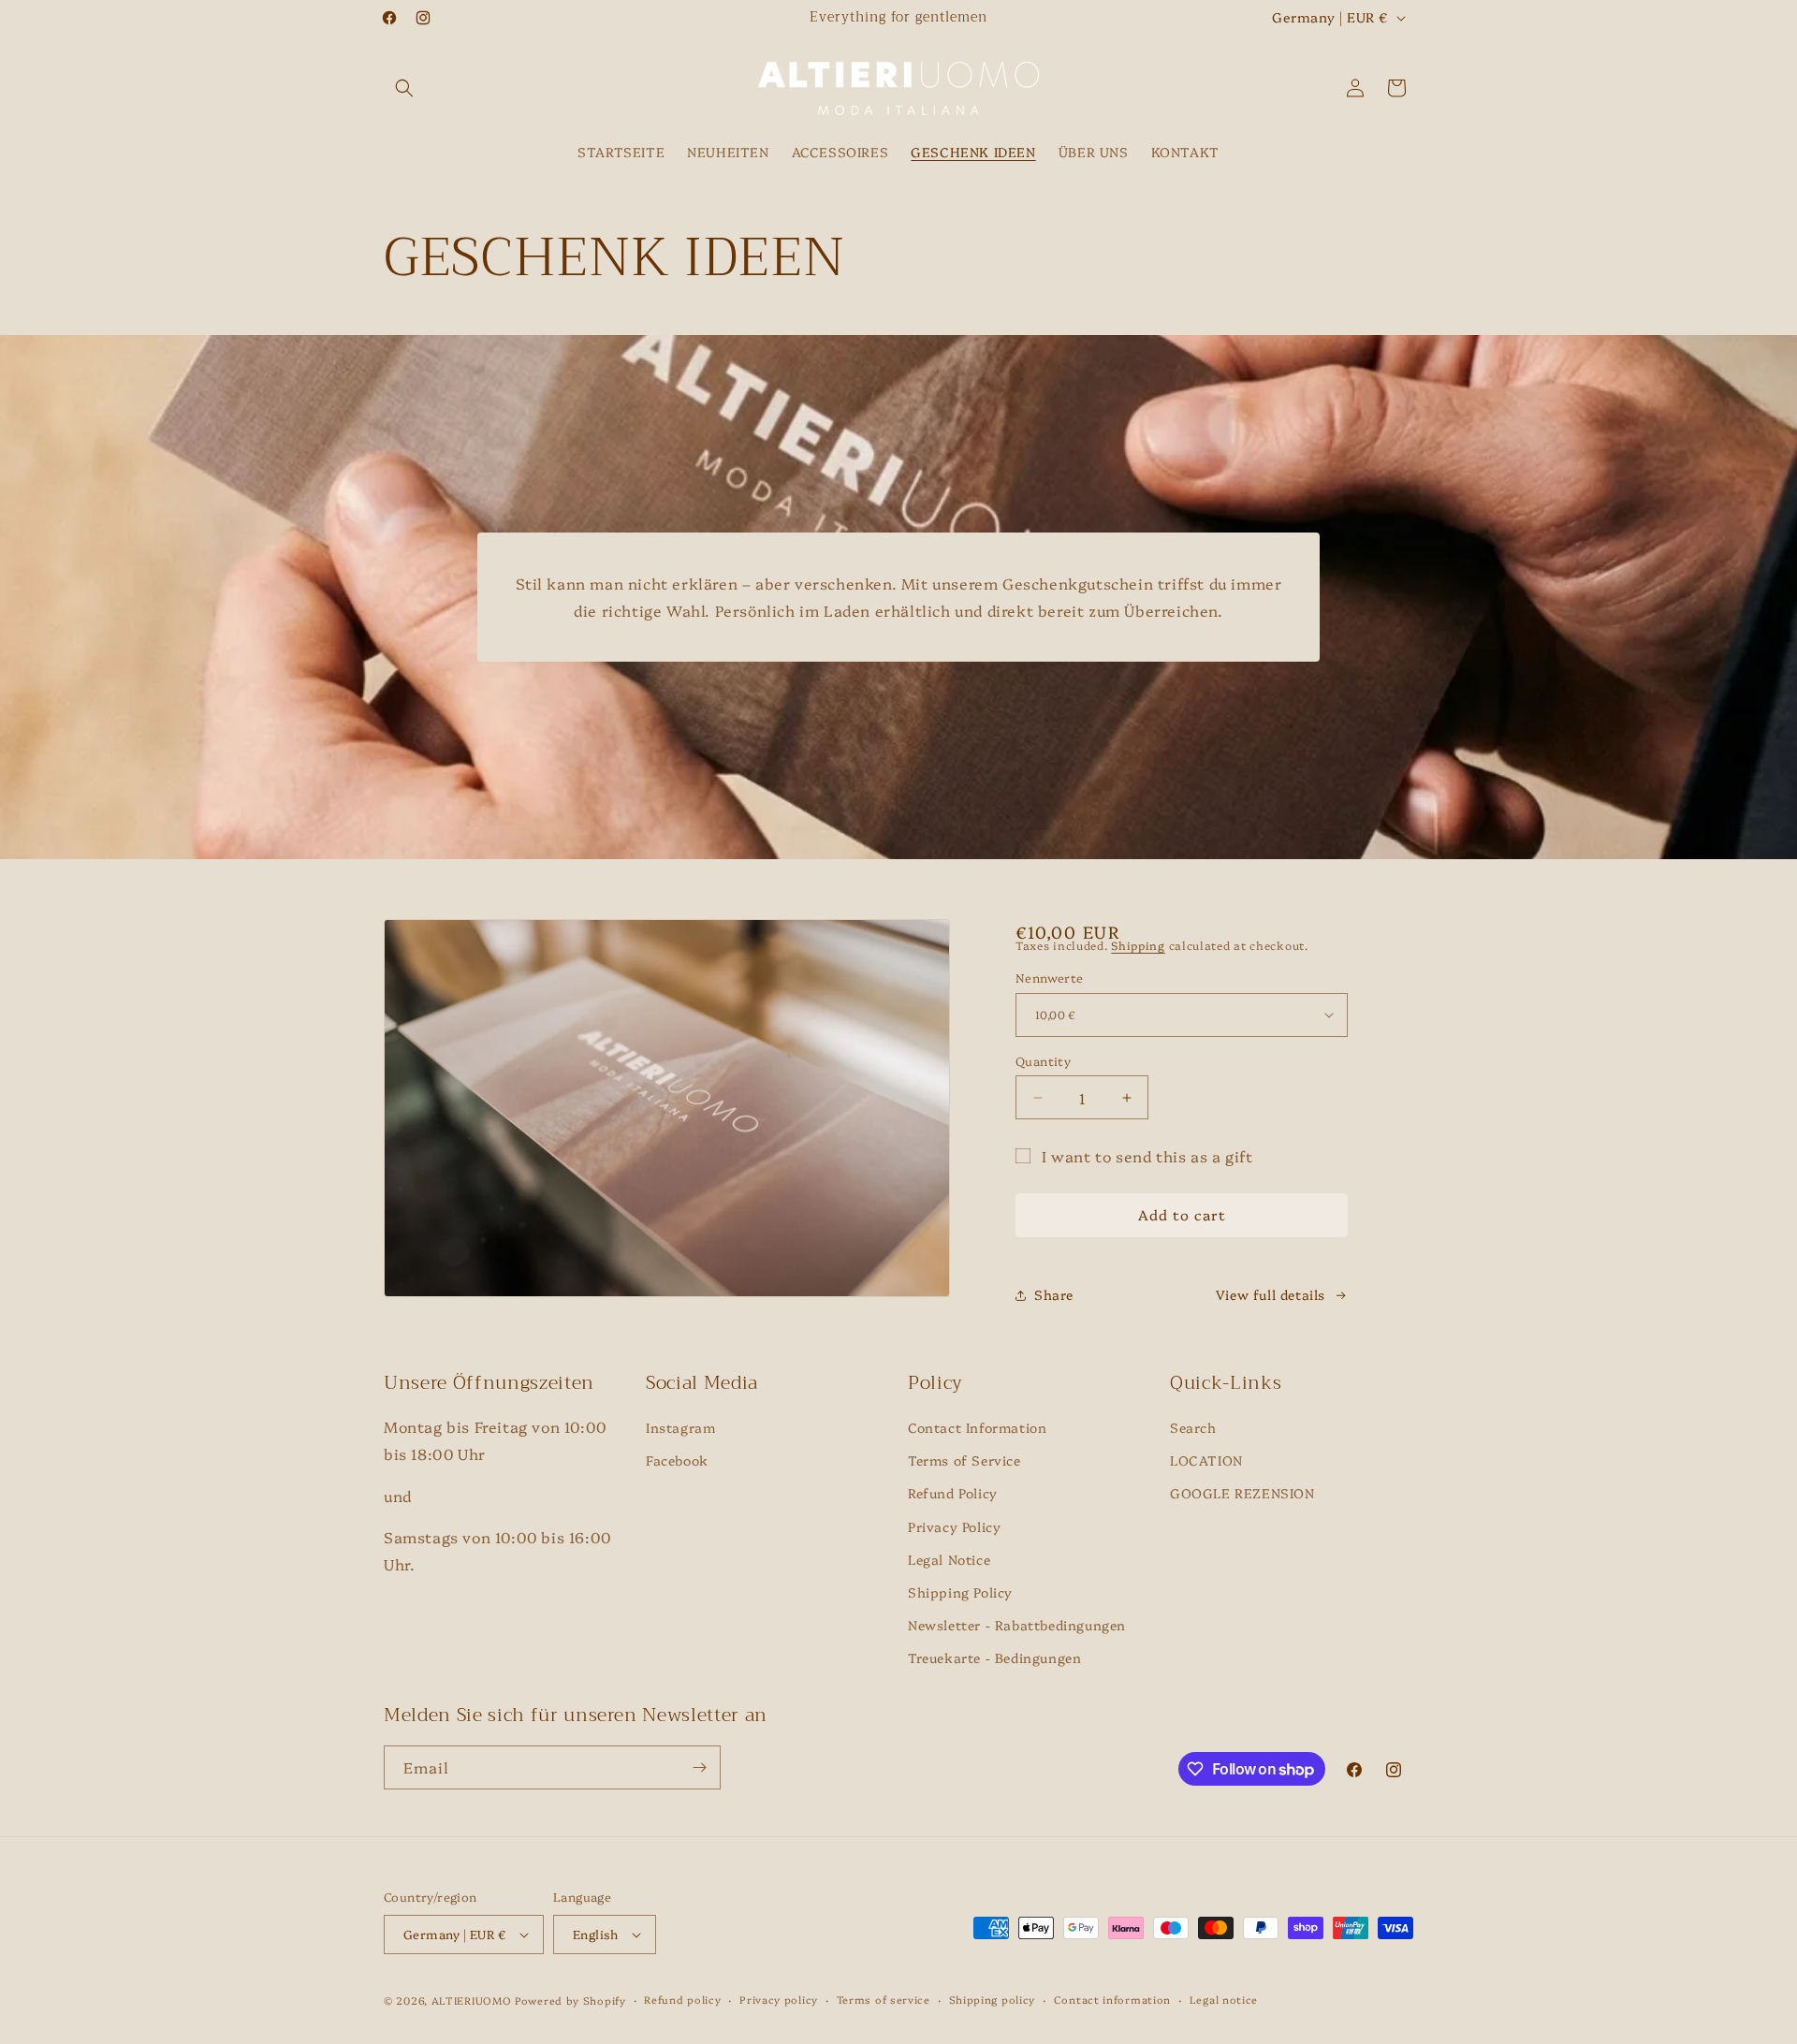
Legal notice (1224, 2000)
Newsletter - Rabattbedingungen (1017, 1625)
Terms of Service (964, 1460)
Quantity (1043, 1060)
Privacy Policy (954, 1526)
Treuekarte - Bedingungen (994, 1657)
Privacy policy (779, 2000)
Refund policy (682, 2000)
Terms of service (884, 2000)
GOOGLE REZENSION (1242, 1494)
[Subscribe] (699, 1767)
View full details (1271, 1294)
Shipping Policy (960, 1592)
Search (1193, 1427)
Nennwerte (1050, 977)
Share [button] (1054, 1294)
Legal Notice (949, 1559)
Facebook (677, 1460)
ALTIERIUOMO (473, 2000)
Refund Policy (953, 1494)
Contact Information (977, 1427)
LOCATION (1206, 1460)
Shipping (1138, 945)
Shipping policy (993, 2000)
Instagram (680, 1427)
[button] (404, 88)
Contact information (1112, 2000)
